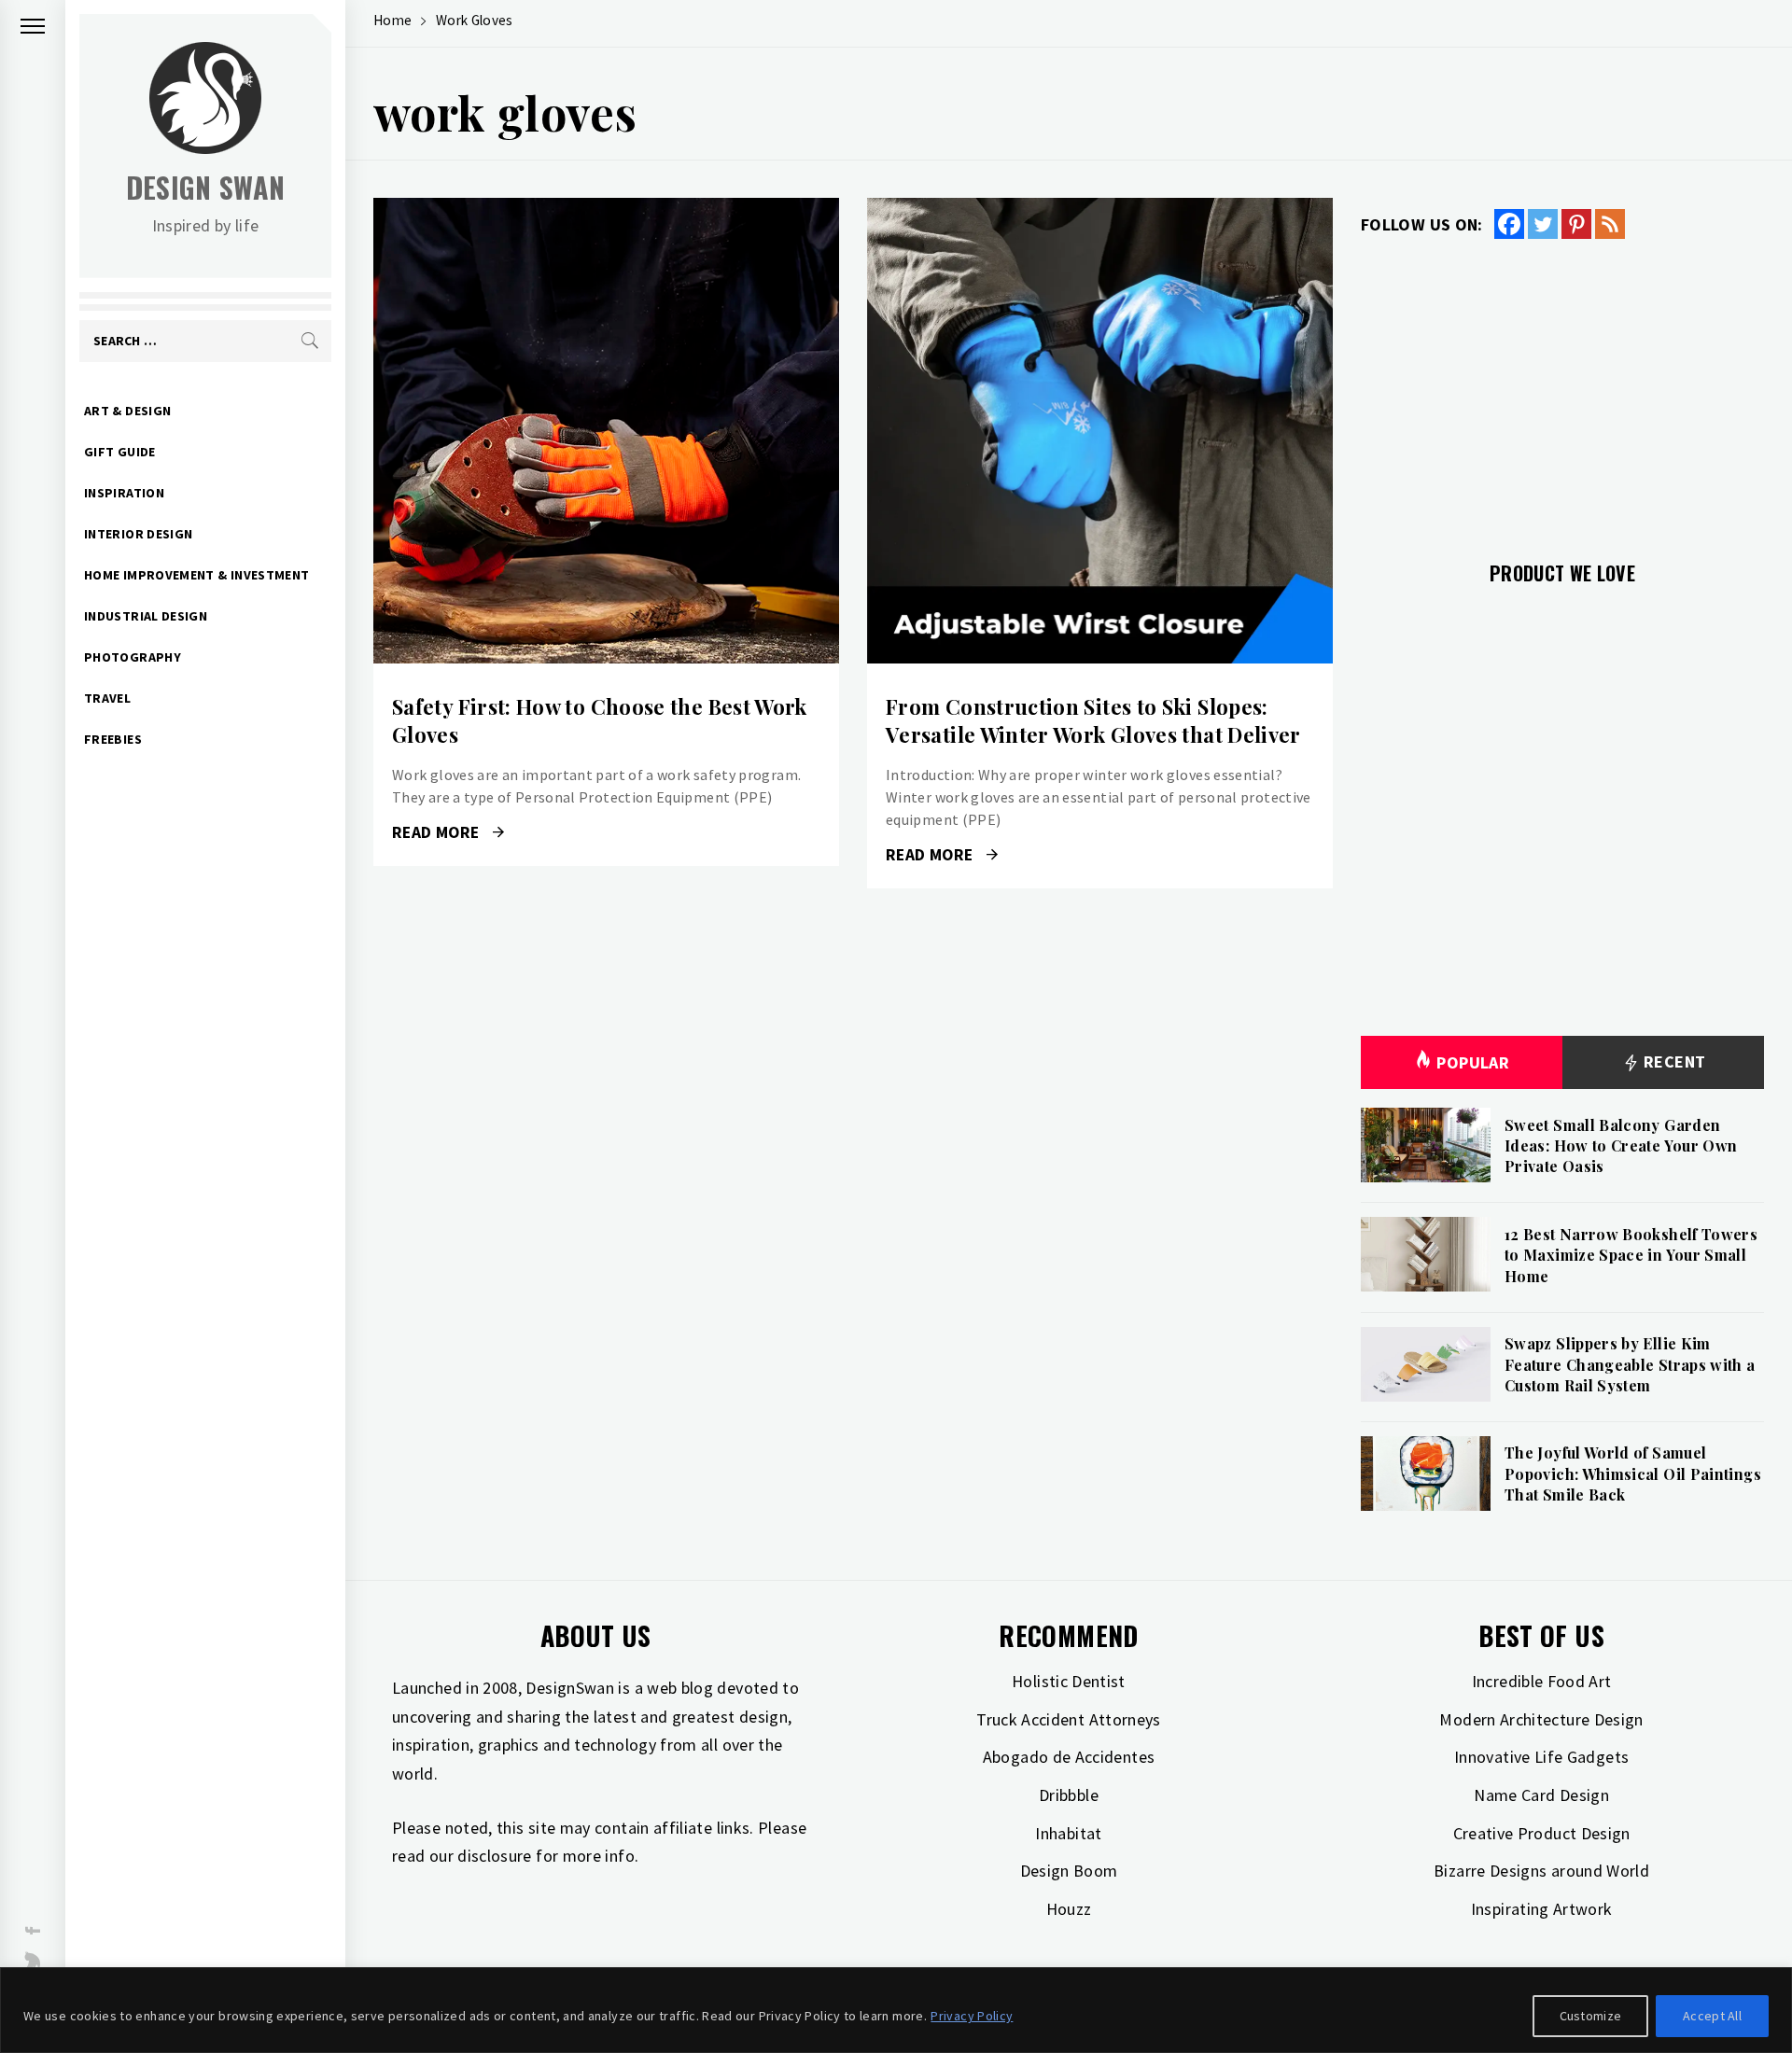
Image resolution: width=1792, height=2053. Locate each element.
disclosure (495, 1856)
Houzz (1069, 1909)
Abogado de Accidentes (1069, 1757)
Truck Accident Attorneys (1069, 1719)
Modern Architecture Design (1541, 1719)
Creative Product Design (1542, 1833)
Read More (606, 431)
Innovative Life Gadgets (1541, 1757)
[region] (896, 2010)
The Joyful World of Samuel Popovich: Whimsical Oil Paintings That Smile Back (1633, 1473)
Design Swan (206, 187)
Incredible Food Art (1542, 1681)
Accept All (1712, 2016)
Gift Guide (120, 452)
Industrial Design (146, 616)
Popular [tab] (1473, 1062)
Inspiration (124, 493)
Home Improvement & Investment (196, 575)
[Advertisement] (1562, 389)
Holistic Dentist (1069, 1681)
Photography (133, 657)
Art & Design (127, 411)
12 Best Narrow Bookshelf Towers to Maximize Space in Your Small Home (1631, 1255)
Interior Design (138, 534)
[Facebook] (1509, 224)
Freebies (113, 739)
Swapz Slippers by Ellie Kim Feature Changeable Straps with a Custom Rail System (1630, 1364)
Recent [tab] (1673, 1061)
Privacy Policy (972, 2016)
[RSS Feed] (1610, 224)
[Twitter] (1543, 224)
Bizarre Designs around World (1541, 1871)
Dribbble (1069, 1795)
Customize (1591, 2016)
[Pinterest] (1576, 224)
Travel (107, 698)
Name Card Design (1541, 1795)
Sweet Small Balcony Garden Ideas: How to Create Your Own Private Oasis (1621, 1146)
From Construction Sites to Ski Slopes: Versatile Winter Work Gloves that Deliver (1093, 721)
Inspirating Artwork (1542, 1909)
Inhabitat (1068, 1833)
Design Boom (1069, 1871)
